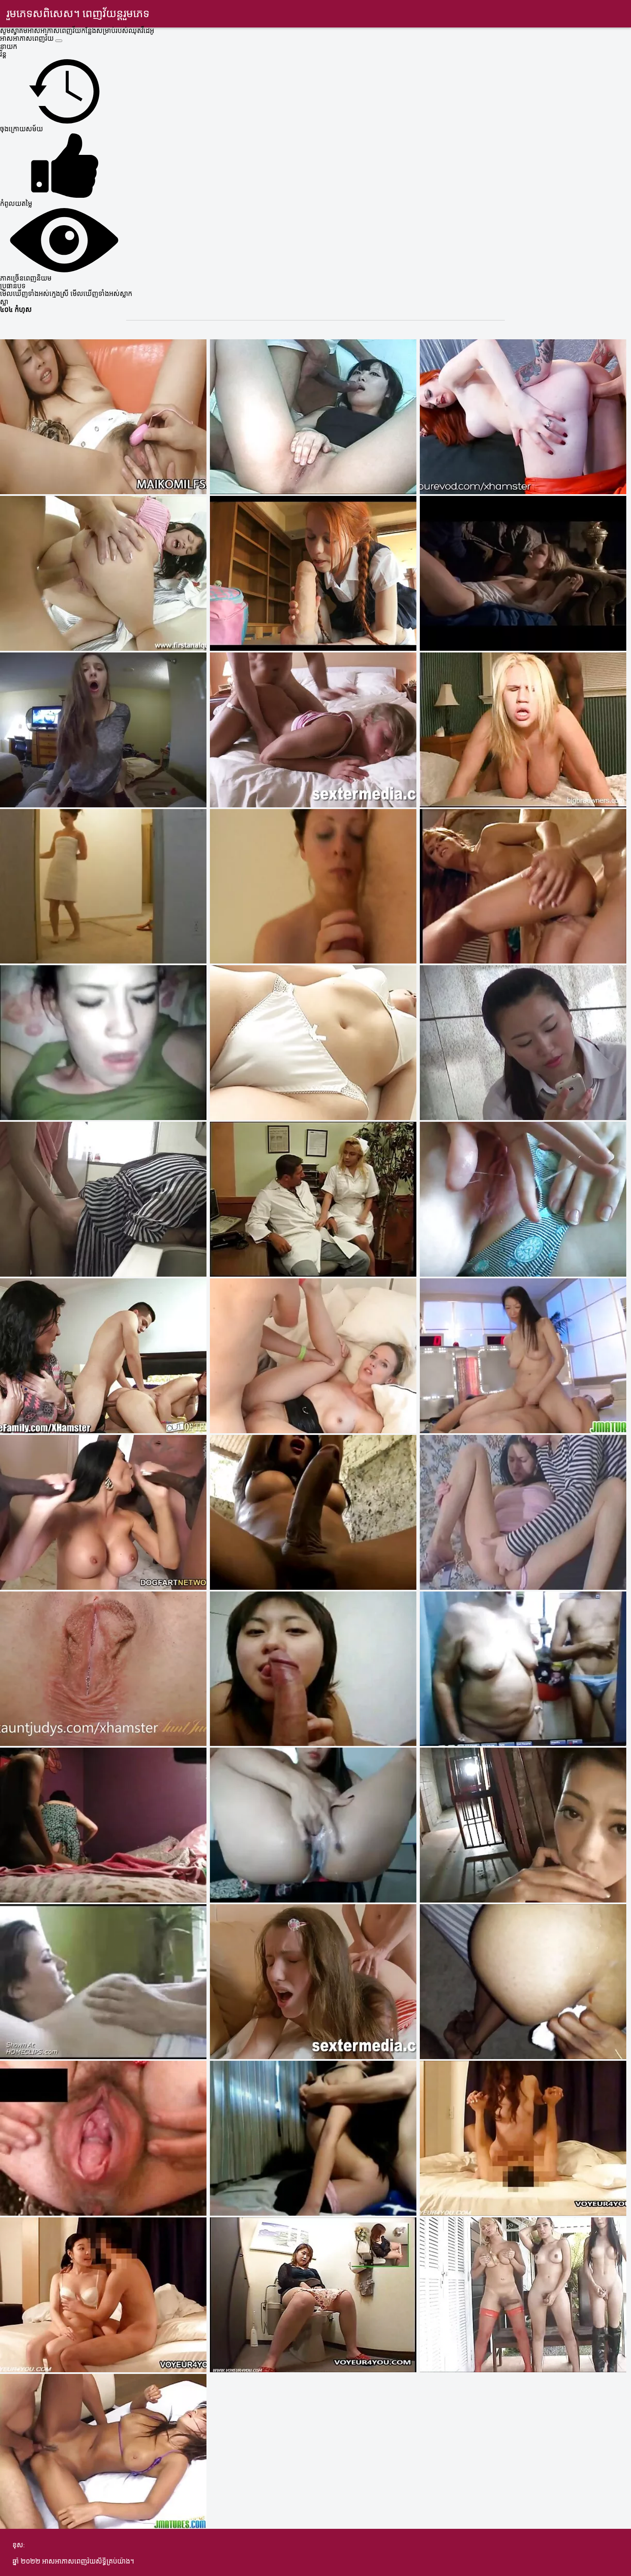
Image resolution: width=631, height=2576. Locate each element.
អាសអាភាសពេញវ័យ (28, 39)
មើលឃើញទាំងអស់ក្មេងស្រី (35, 294)
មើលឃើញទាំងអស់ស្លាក (101, 294)
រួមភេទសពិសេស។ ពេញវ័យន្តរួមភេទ (78, 14)
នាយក (9, 47)
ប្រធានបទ (13, 287)
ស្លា (4, 302)
